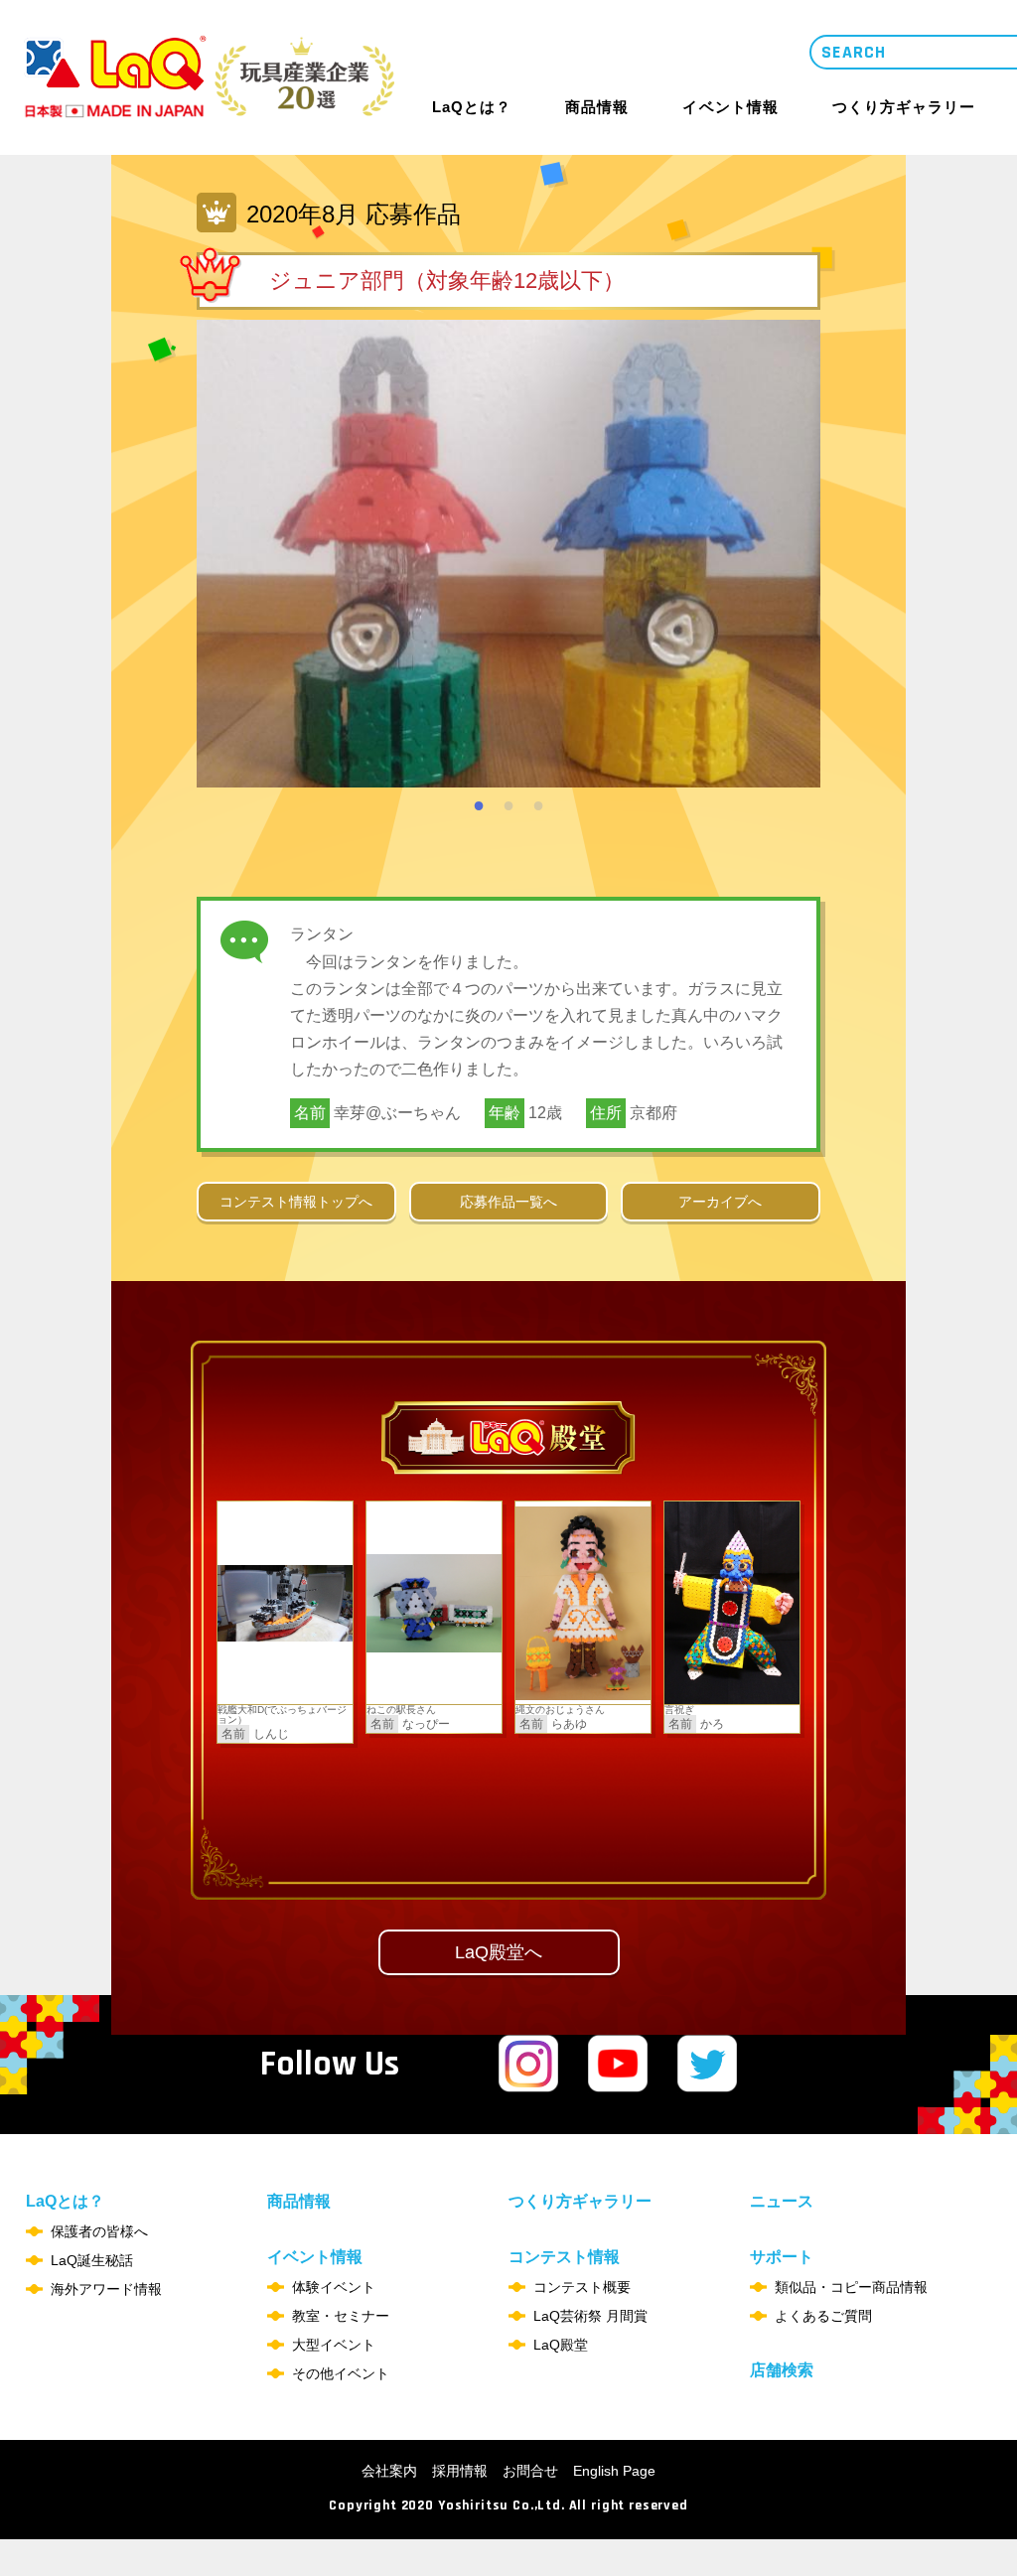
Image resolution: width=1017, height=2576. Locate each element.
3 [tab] (538, 802)
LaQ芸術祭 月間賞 (590, 2316)
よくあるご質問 (823, 2316)
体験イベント (334, 2287)
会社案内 (389, 2471)
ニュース (782, 2201)
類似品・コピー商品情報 (851, 2287)
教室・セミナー (341, 2316)
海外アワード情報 (106, 2289)
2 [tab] (508, 802)
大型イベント (334, 2345)
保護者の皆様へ (99, 2231)
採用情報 (460, 2471)
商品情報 (597, 107)
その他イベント (341, 2373)
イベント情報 (730, 107)
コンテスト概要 (582, 2287)
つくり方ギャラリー (904, 107)
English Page (614, 2471)
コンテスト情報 (564, 2257)
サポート (782, 2257)
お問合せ (530, 2471)
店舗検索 (782, 2370)
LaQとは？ (472, 107)
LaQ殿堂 (561, 2345)
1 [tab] (479, 802)
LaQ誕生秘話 (92, 2260)
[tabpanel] (508, 554)
